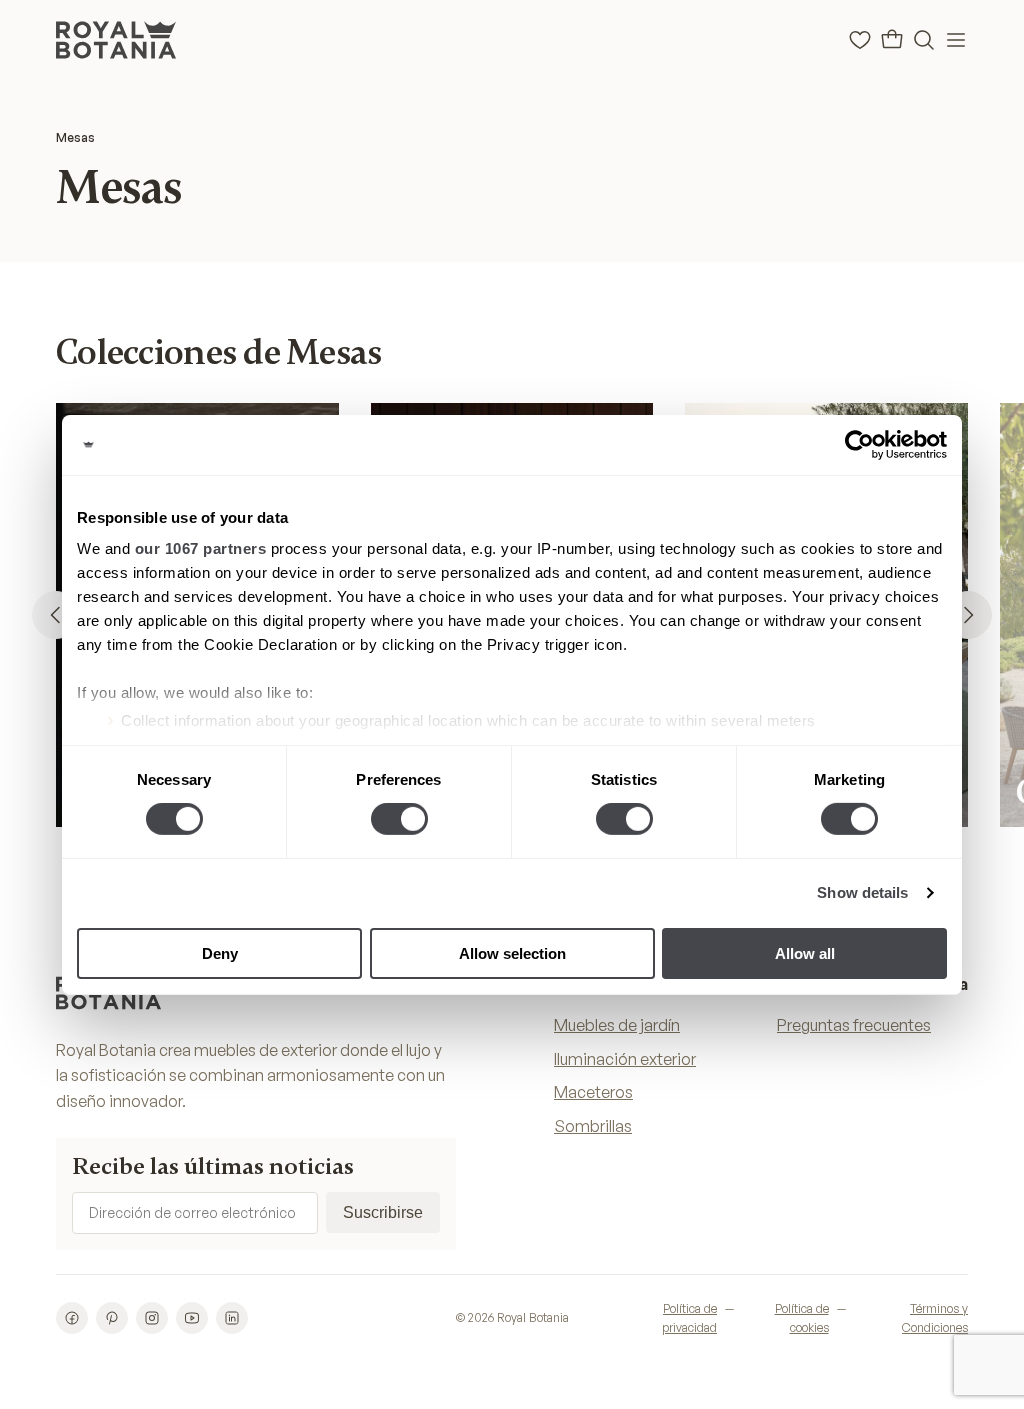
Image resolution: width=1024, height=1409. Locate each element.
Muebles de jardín (617, 1025)
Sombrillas (593, 1126)
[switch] (399, 819)
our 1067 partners (201, 548)
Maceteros (593, 1092)
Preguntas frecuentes (854, 1025)
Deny (220, 953)
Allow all (805, 953)
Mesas (75, 137)
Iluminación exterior (625, 1059)
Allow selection (512, 953)
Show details (862, 892)
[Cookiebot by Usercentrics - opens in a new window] (859, 444)
